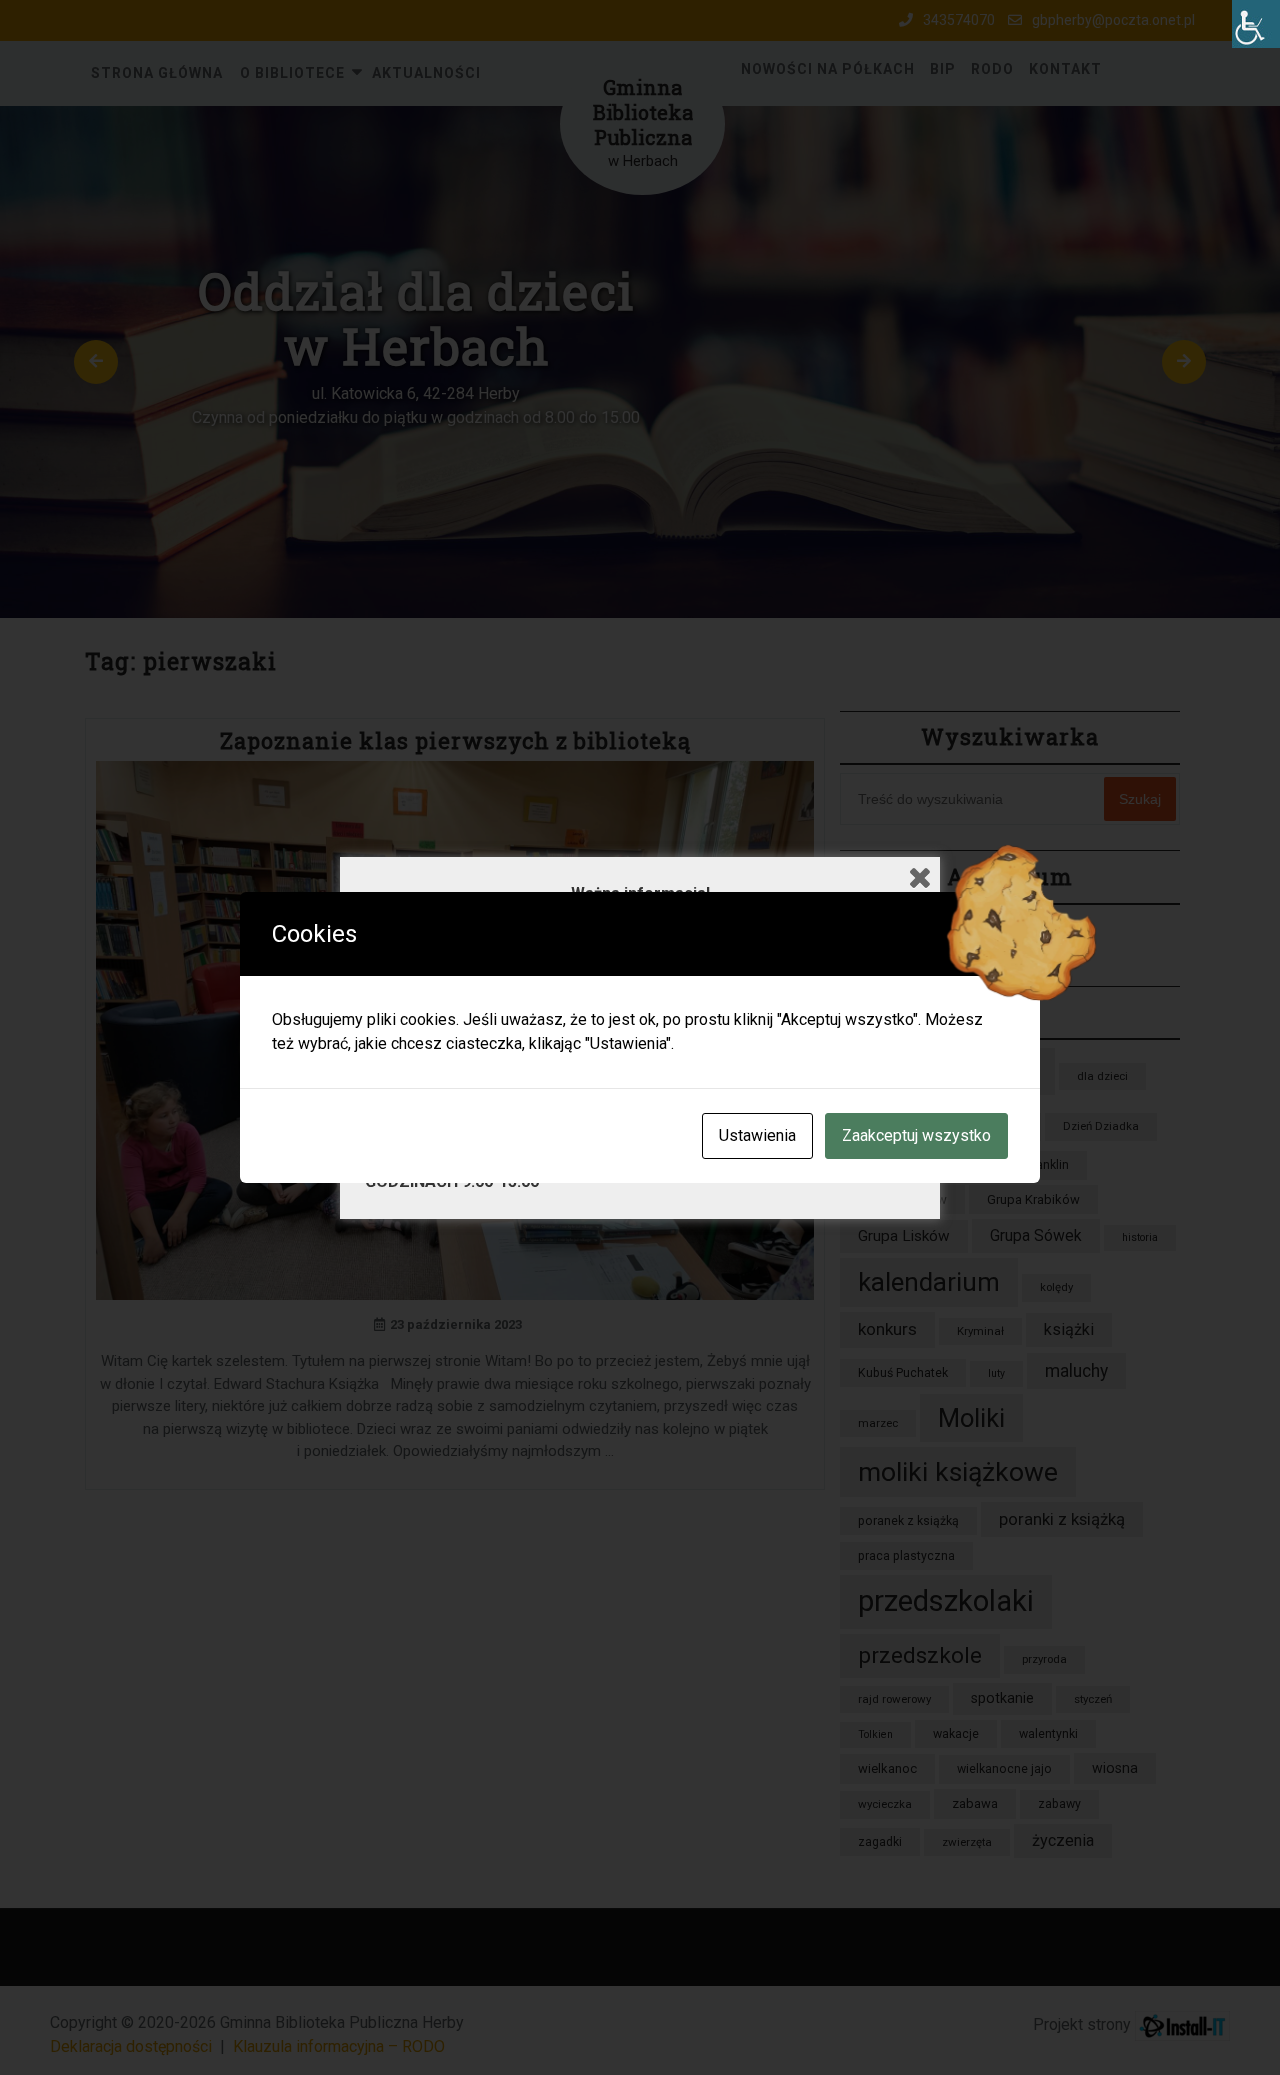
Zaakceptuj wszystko (916, 1135)
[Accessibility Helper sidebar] (1256, 24)
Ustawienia (757, 1135)
